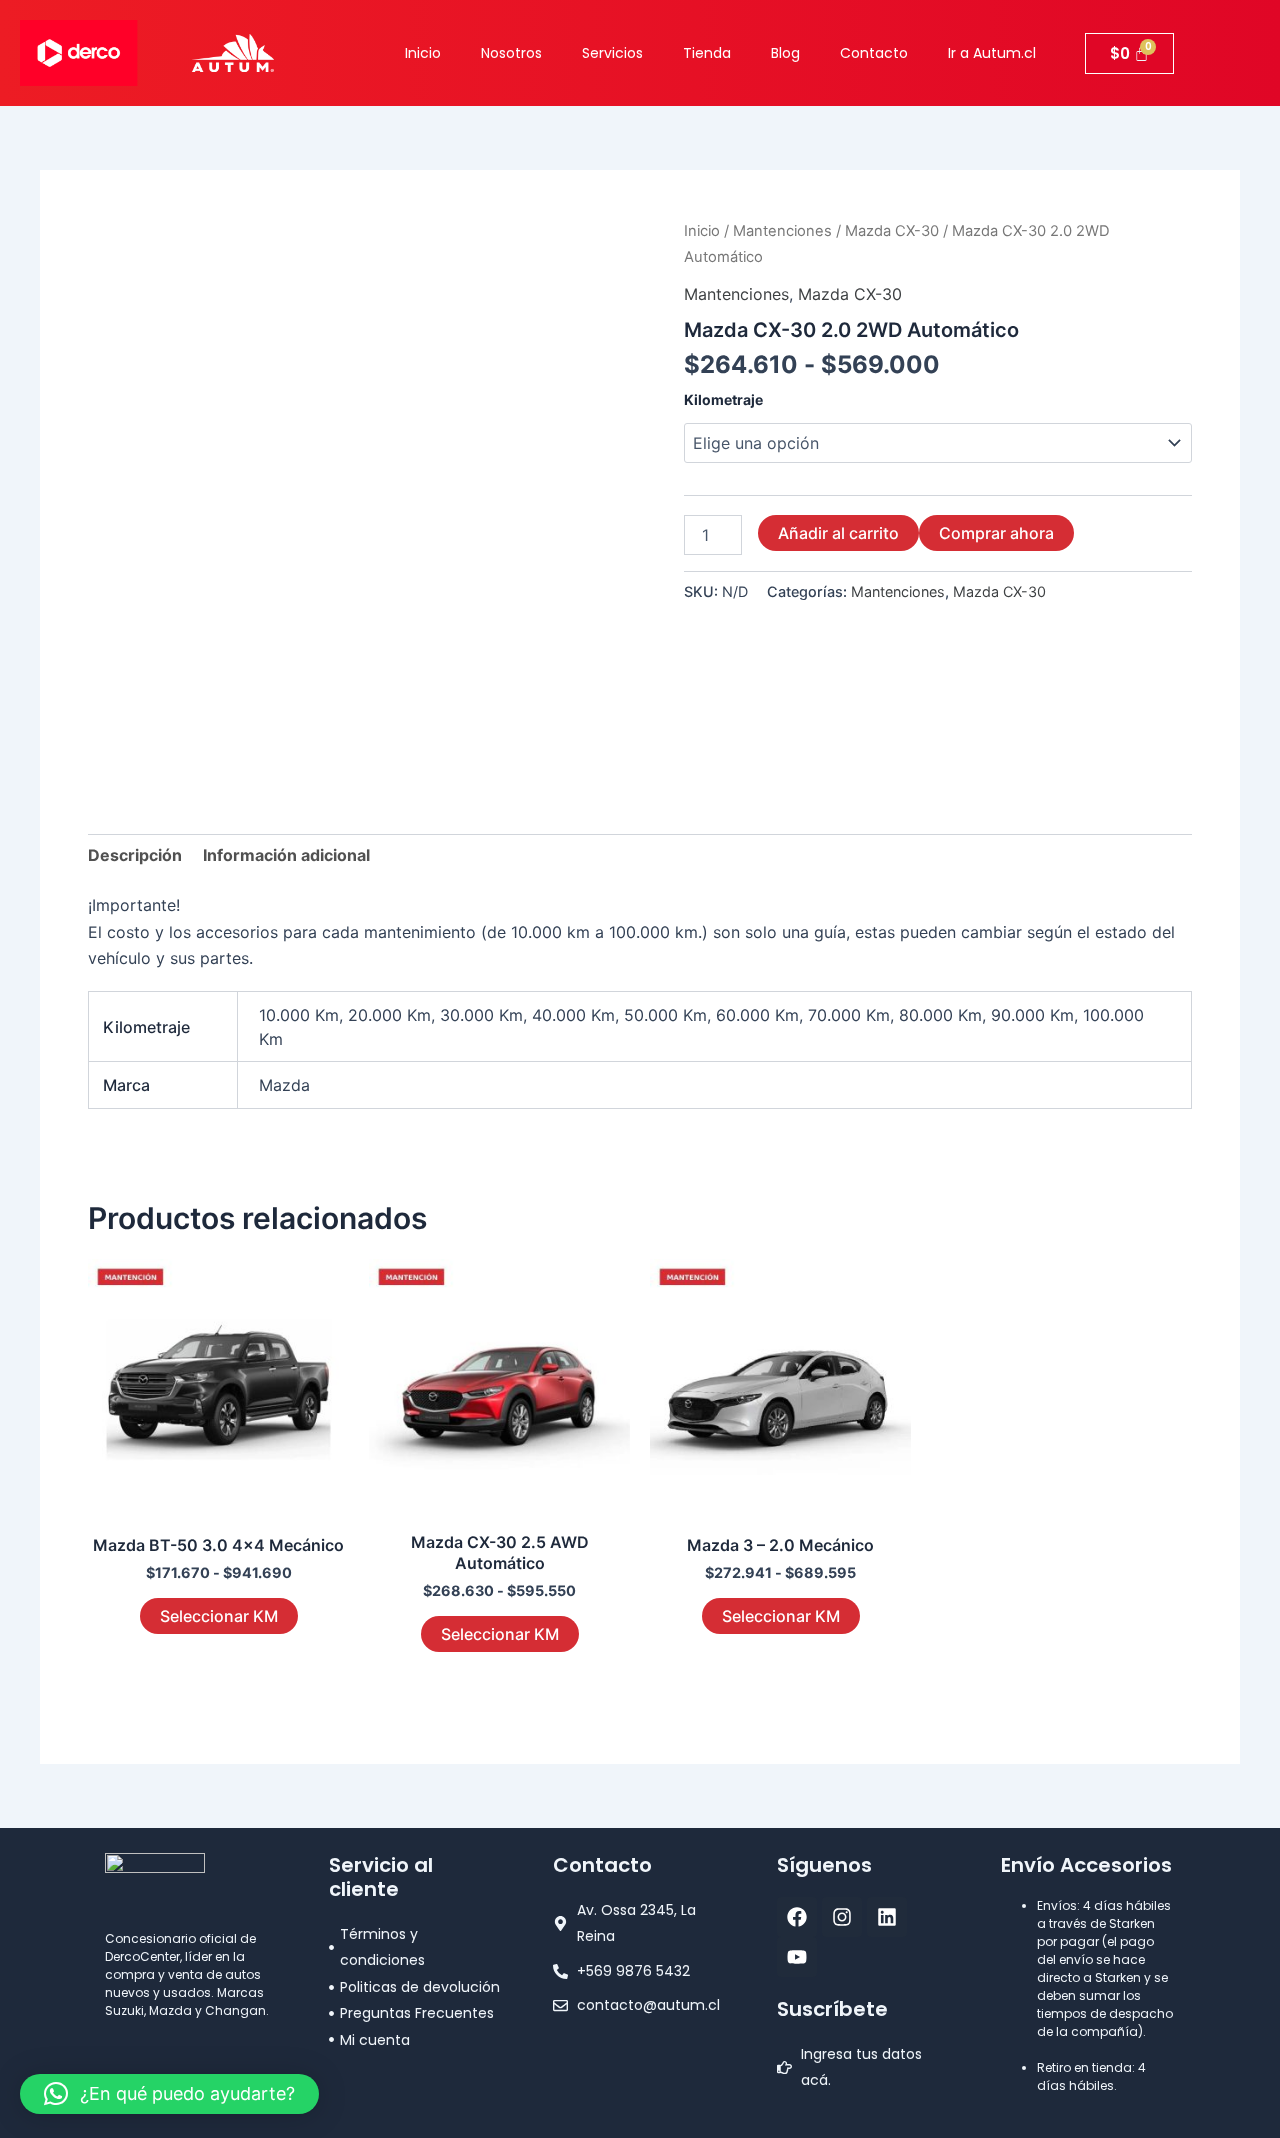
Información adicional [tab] (286, 855)
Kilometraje (723, 399)
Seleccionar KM (219, 1616)
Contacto (874, 53)
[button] (169, 2094)
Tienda (707, 53)
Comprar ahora (996, 533)
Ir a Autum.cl (992, 53)
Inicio (423, 53)
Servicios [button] (612, 53)
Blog (785, 53)
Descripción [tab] (135, 855)
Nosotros (511, 53)
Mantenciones (782, 231)
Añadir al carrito (838, 533)
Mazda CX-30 (892, 231)
